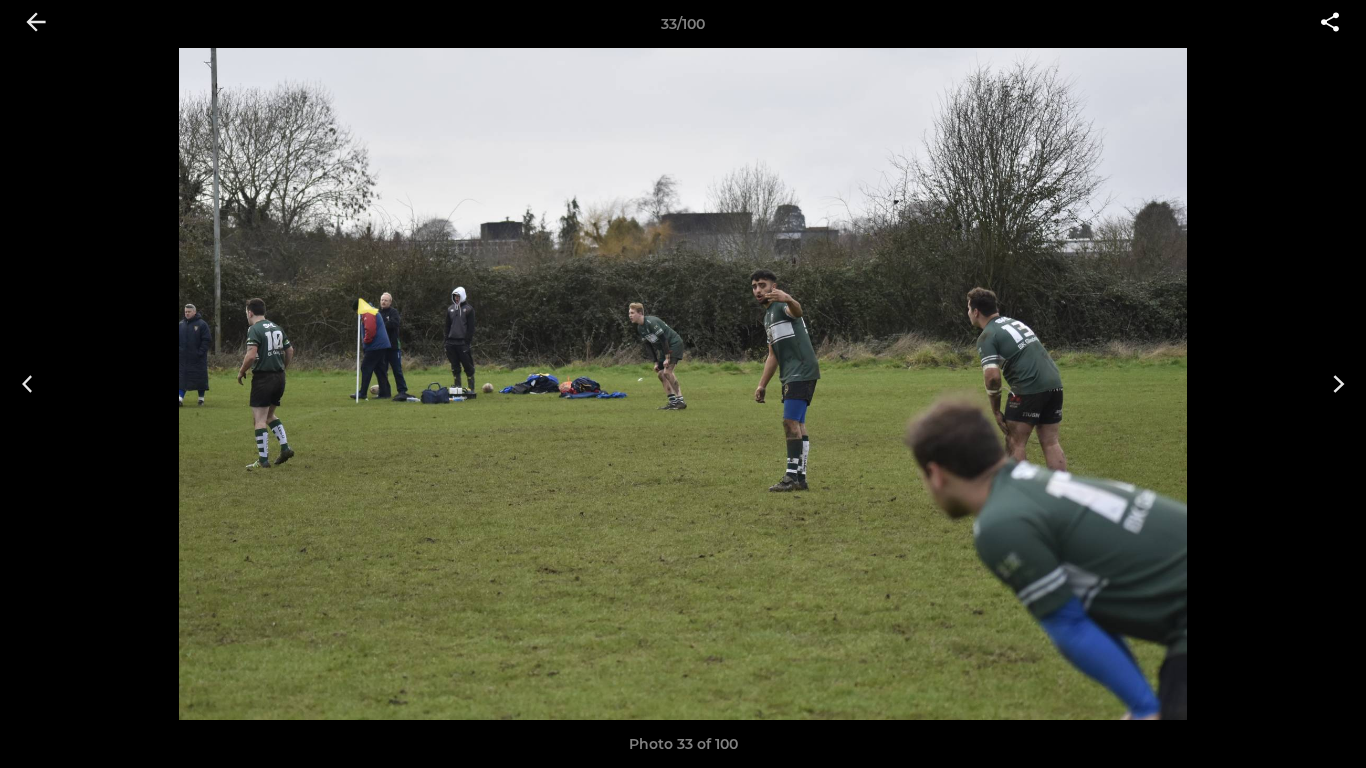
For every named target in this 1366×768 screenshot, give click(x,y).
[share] (1330, 24)
